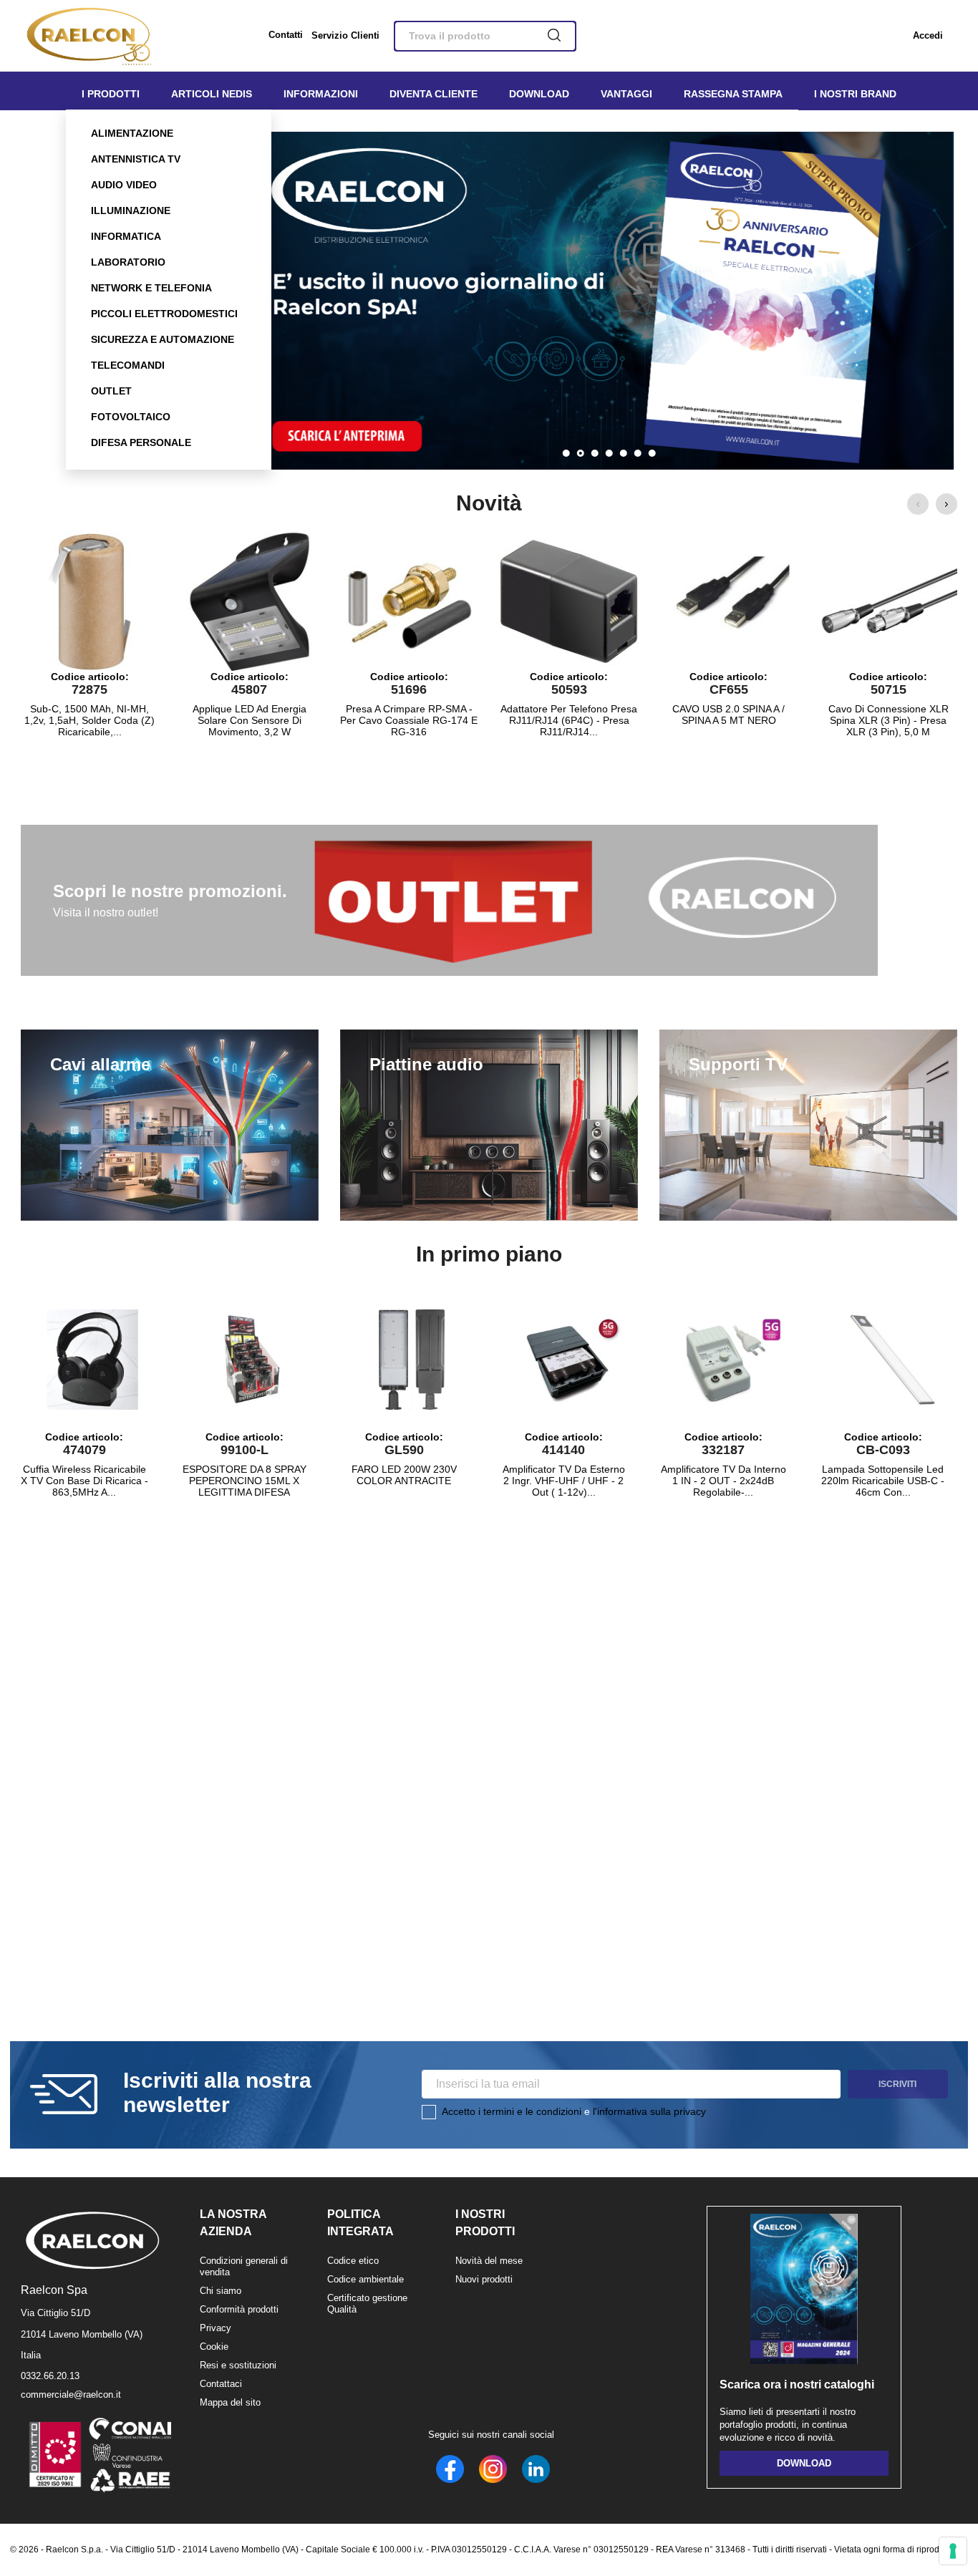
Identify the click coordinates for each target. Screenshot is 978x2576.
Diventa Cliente (434, 94)
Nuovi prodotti (484, 2279)
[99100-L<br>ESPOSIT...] (252, 1360)
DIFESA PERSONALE (141, 442)
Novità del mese (489, 2261)
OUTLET (111, 391)
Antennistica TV (136, 159)
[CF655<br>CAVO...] (729, 602)
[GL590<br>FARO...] (412, 1360)
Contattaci (221, 2384)
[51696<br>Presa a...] (409, 602)
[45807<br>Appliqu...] (249, 602)
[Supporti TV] (808, 1125)
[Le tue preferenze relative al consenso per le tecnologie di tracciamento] (953, 2551)
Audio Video (124, 185)
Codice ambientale (365, 2279)
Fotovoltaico (131, 417)
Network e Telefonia (151, 288)
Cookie (214, 2347)
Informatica (126, 236)
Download (539, 94)
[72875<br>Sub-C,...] (89, 602)
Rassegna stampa (733, 94)
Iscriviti (897, 2084)
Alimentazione (132, 133)
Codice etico (353, 2261)
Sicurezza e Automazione (163, 339)
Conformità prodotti (239, 2309)
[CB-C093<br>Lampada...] (891, 1360)
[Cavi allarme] (170, 1125)
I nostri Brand (855, 94)
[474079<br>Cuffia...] (92, 1360)
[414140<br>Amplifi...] (571, 1360)
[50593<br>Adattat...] (569, 602)
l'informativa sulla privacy (649, 2111)
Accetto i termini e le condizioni (512, 2111)
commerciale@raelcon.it (71, 2395)
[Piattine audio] (489, 1125)
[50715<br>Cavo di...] (889, 602)
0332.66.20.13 (50, 2376)
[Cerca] (554, 37)
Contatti (286, 35)
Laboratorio (128, 262)
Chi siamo (221, 2291)
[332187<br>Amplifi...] (731, 1360)
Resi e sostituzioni (238, 2365)
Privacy (216, 2328)
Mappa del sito (230, 2402)
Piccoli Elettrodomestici (164, 314)
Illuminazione (131, 210)
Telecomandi (128, 365)
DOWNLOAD (804, 2463)
